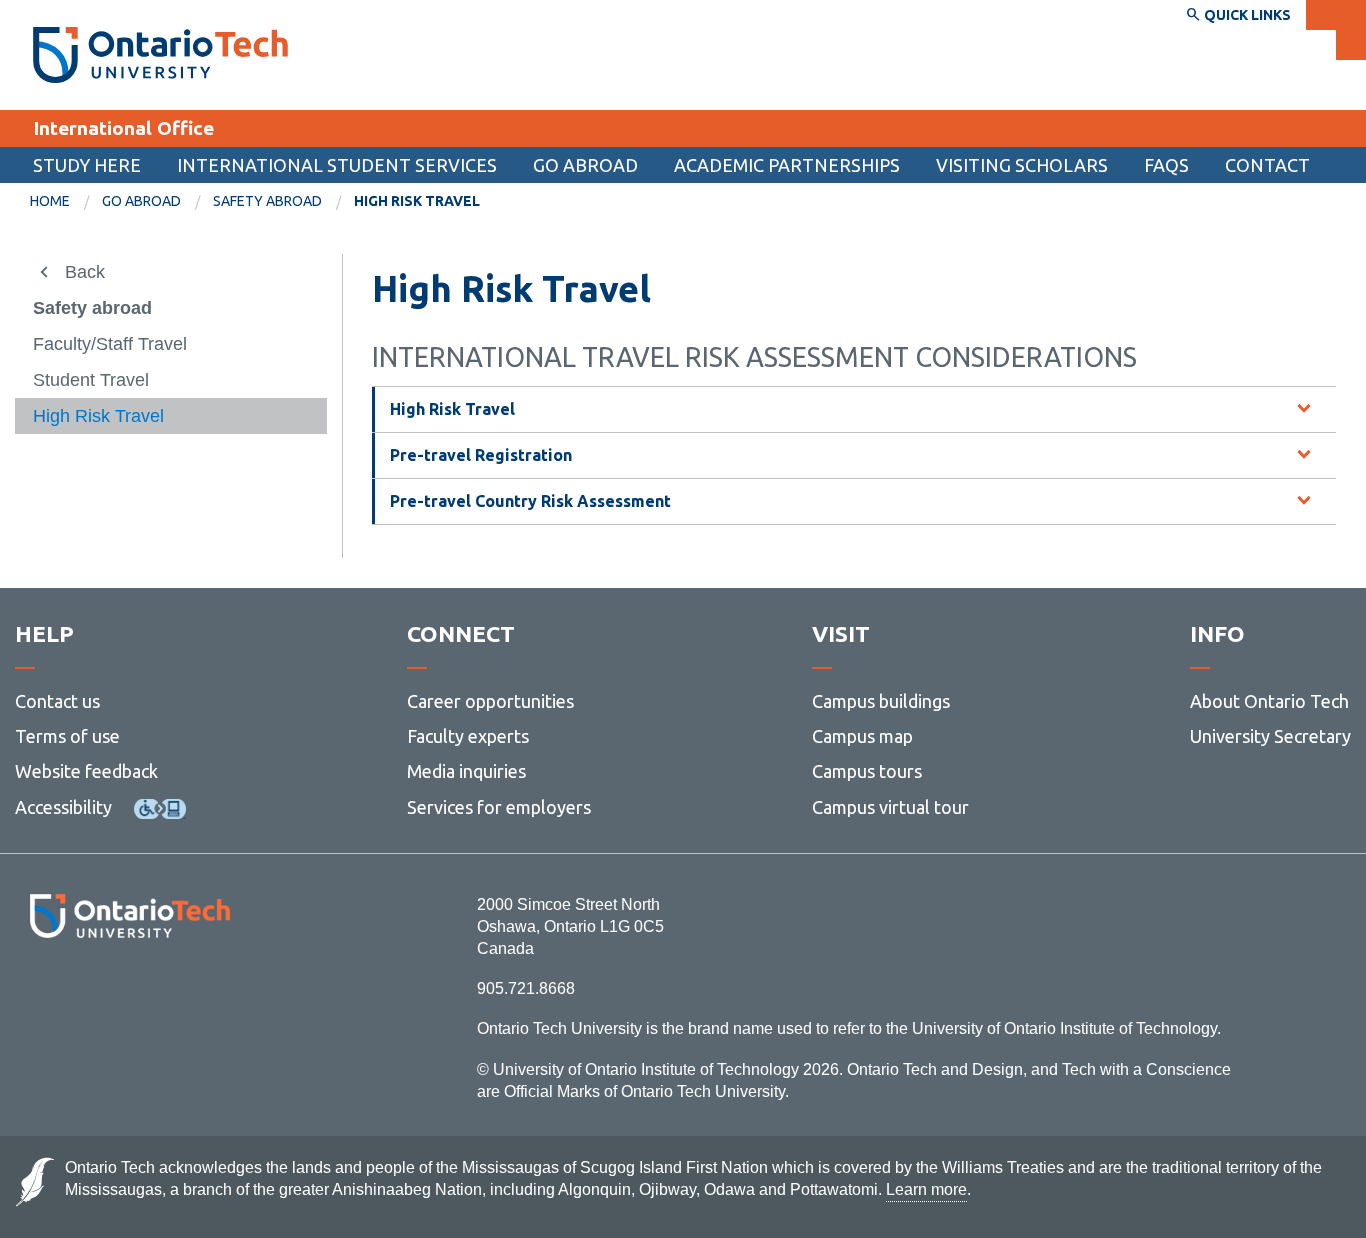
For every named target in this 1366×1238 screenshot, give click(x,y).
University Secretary (1270, 736)
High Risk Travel (98, 416)
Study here (87, 165)
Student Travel (91, 380)
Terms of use (67, 736)
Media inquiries (466, 771)
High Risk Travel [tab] (452, 409)
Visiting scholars (1022, 165)
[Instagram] (129, 992)
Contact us (57, 701)
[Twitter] (85, 992)
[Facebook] (40, 992)
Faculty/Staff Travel (110, 344)
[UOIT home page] (160, 55)
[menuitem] (66, 202)
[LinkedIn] (174, 992)
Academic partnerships (787, 165)
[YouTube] (219, 992)
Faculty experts (468, 736)
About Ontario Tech (1269, 701)
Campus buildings (881, 701)
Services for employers (499, 807)
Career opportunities (490, 701)
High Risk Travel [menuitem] (417, 201)
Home (50, 201)
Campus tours (867, 771)
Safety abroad (267, 201)
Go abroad (585, 165)
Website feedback (86, 771)
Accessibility (63, 807)
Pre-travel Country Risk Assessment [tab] (530, 501)
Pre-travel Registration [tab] (481, 455)
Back (85, 272)
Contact (1267, 165)
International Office (123, 128)
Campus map (862, 736)
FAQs (1166, 165)
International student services (337, 165)
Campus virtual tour (890, 807)
